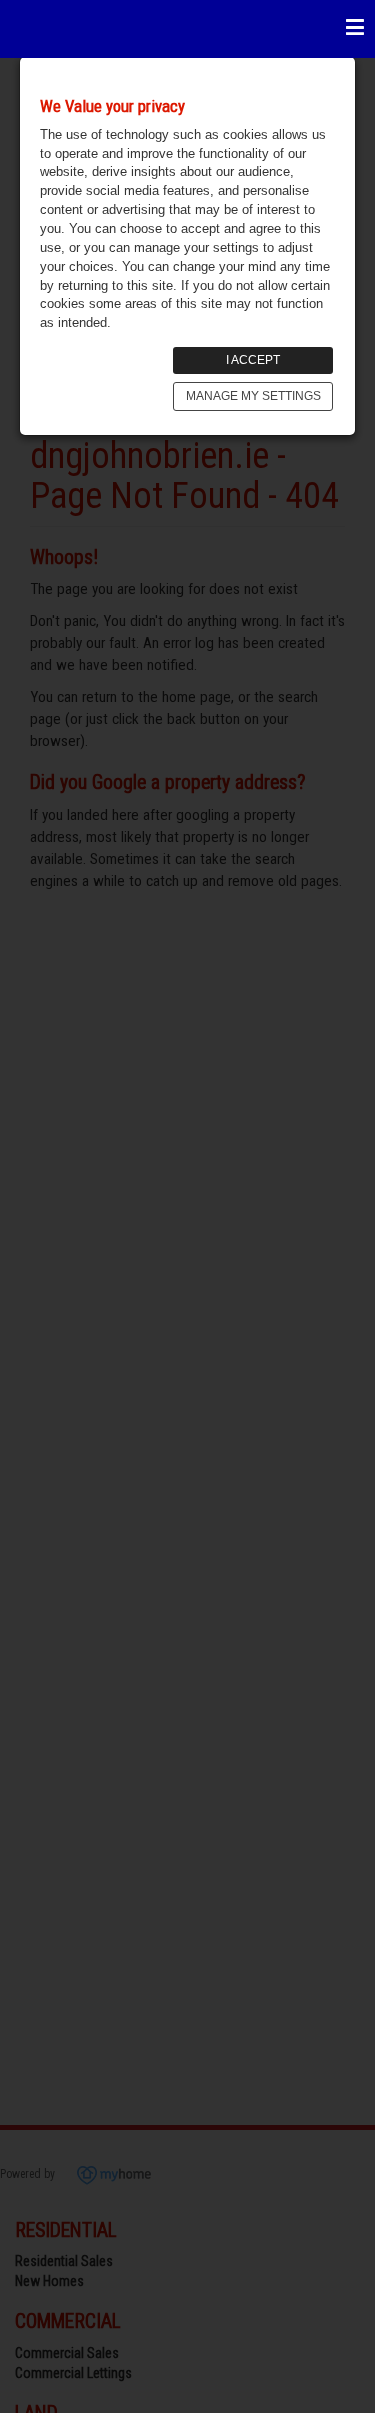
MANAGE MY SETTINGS (253, 396)
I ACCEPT (253, 360)
